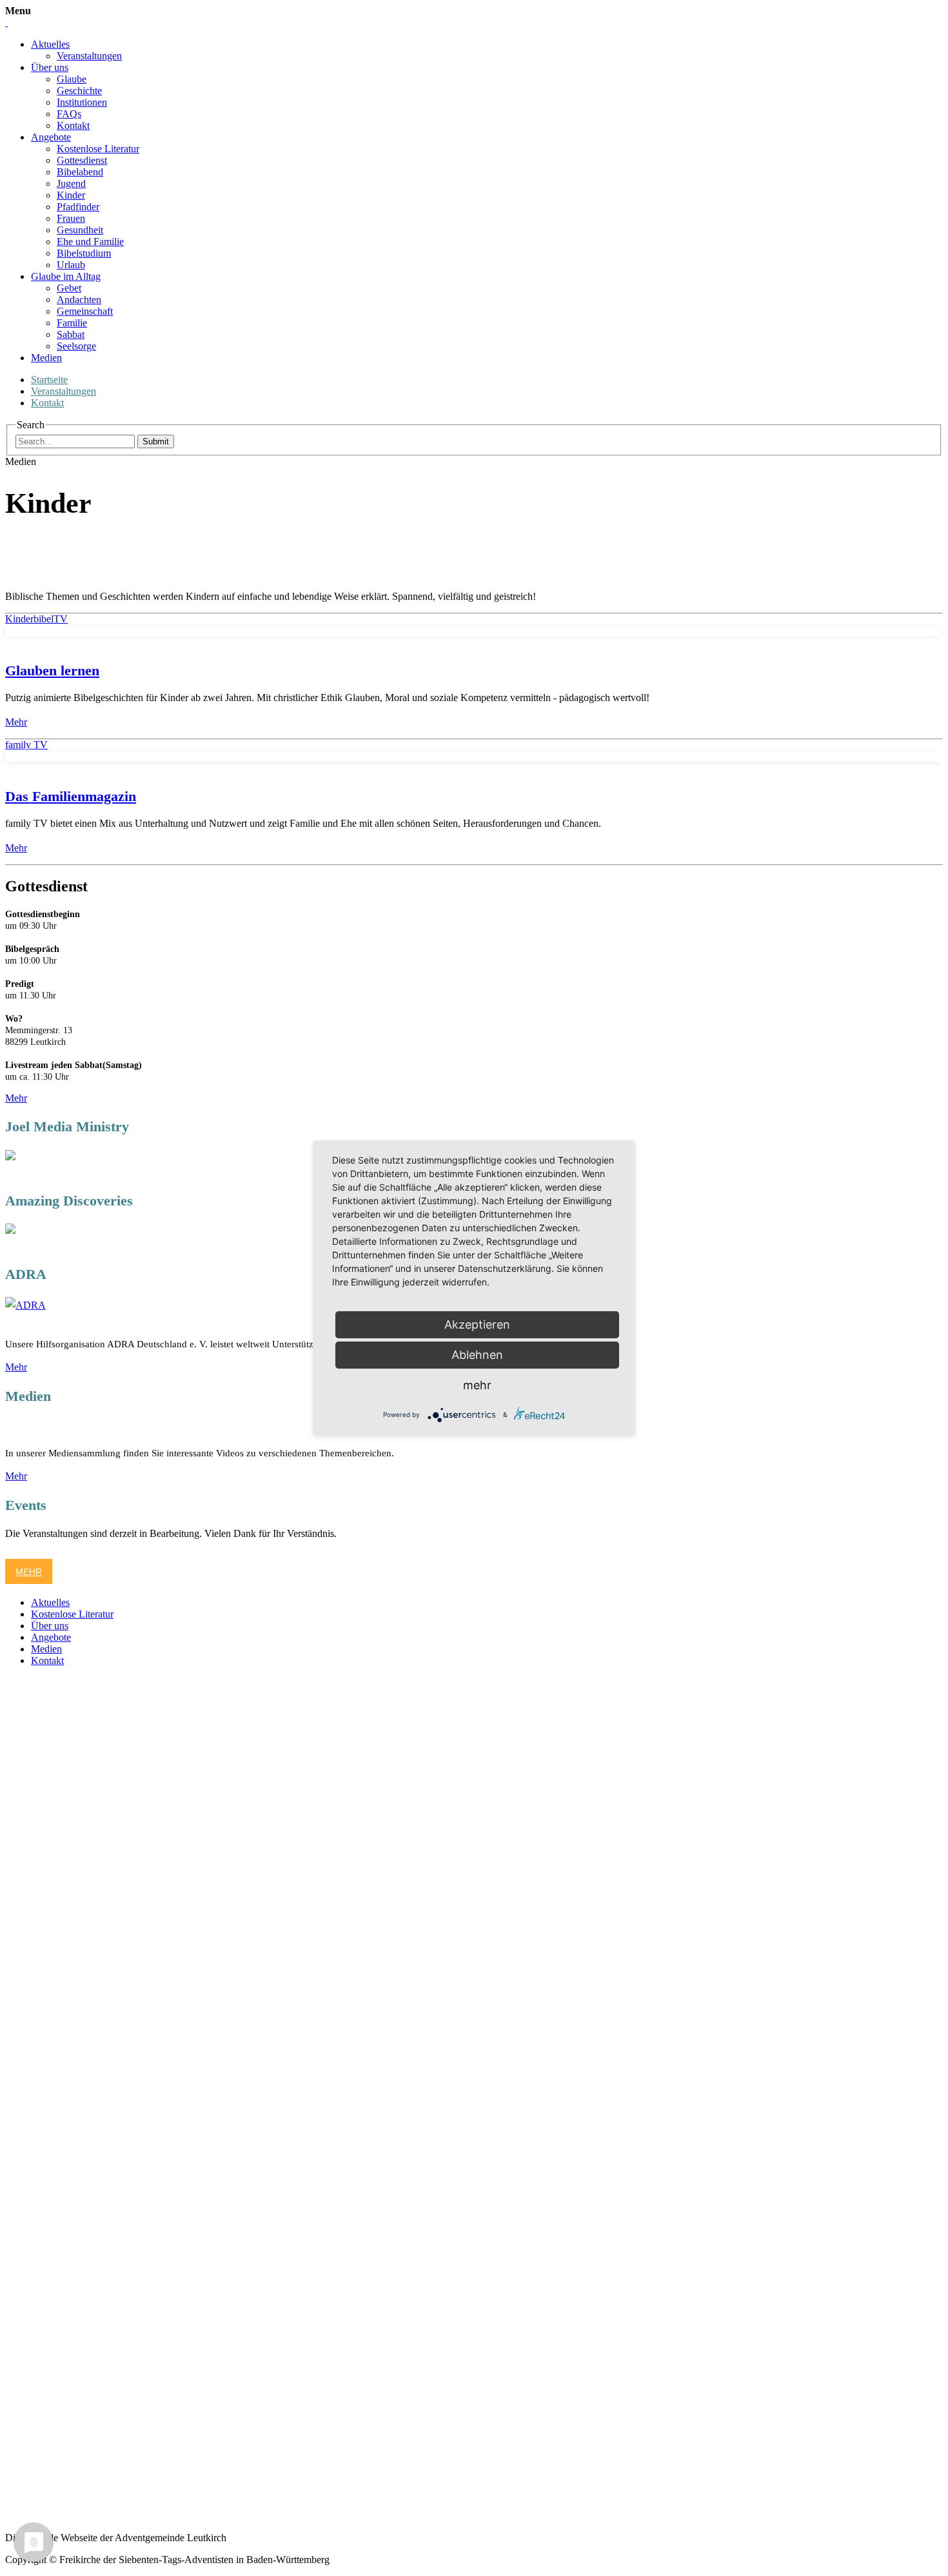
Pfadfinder (78, 207)
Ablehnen (477, 1355)
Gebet (69, 288)
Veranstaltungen (89, 56)
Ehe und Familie (90, 242)
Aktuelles (50, 44)
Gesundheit (80, 230)
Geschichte (79, 91)
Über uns (50, 67)
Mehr (16, 722)
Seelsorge (76, 346)
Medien (46, 358)
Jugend (71, 183)
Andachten (79, 300)
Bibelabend (80, 172)
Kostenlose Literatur (98, 149)
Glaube (72, 79)
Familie (72, 323)
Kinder (71, 195)
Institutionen (82, 102)
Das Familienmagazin (71, 796)
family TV (26, 745)
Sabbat (71, 334)
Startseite (49, 380)
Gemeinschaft (85, 311)
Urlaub (71, 265)
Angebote (51, 137)
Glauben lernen (52, 670)
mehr (477, 1385)
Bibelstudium (84, 253)
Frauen (71, 218)
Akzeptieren (477, 1324)
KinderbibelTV (36, 619)
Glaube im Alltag (66, 276)
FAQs (69, 114)
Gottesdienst (82, 160)
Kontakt (73, 125)
